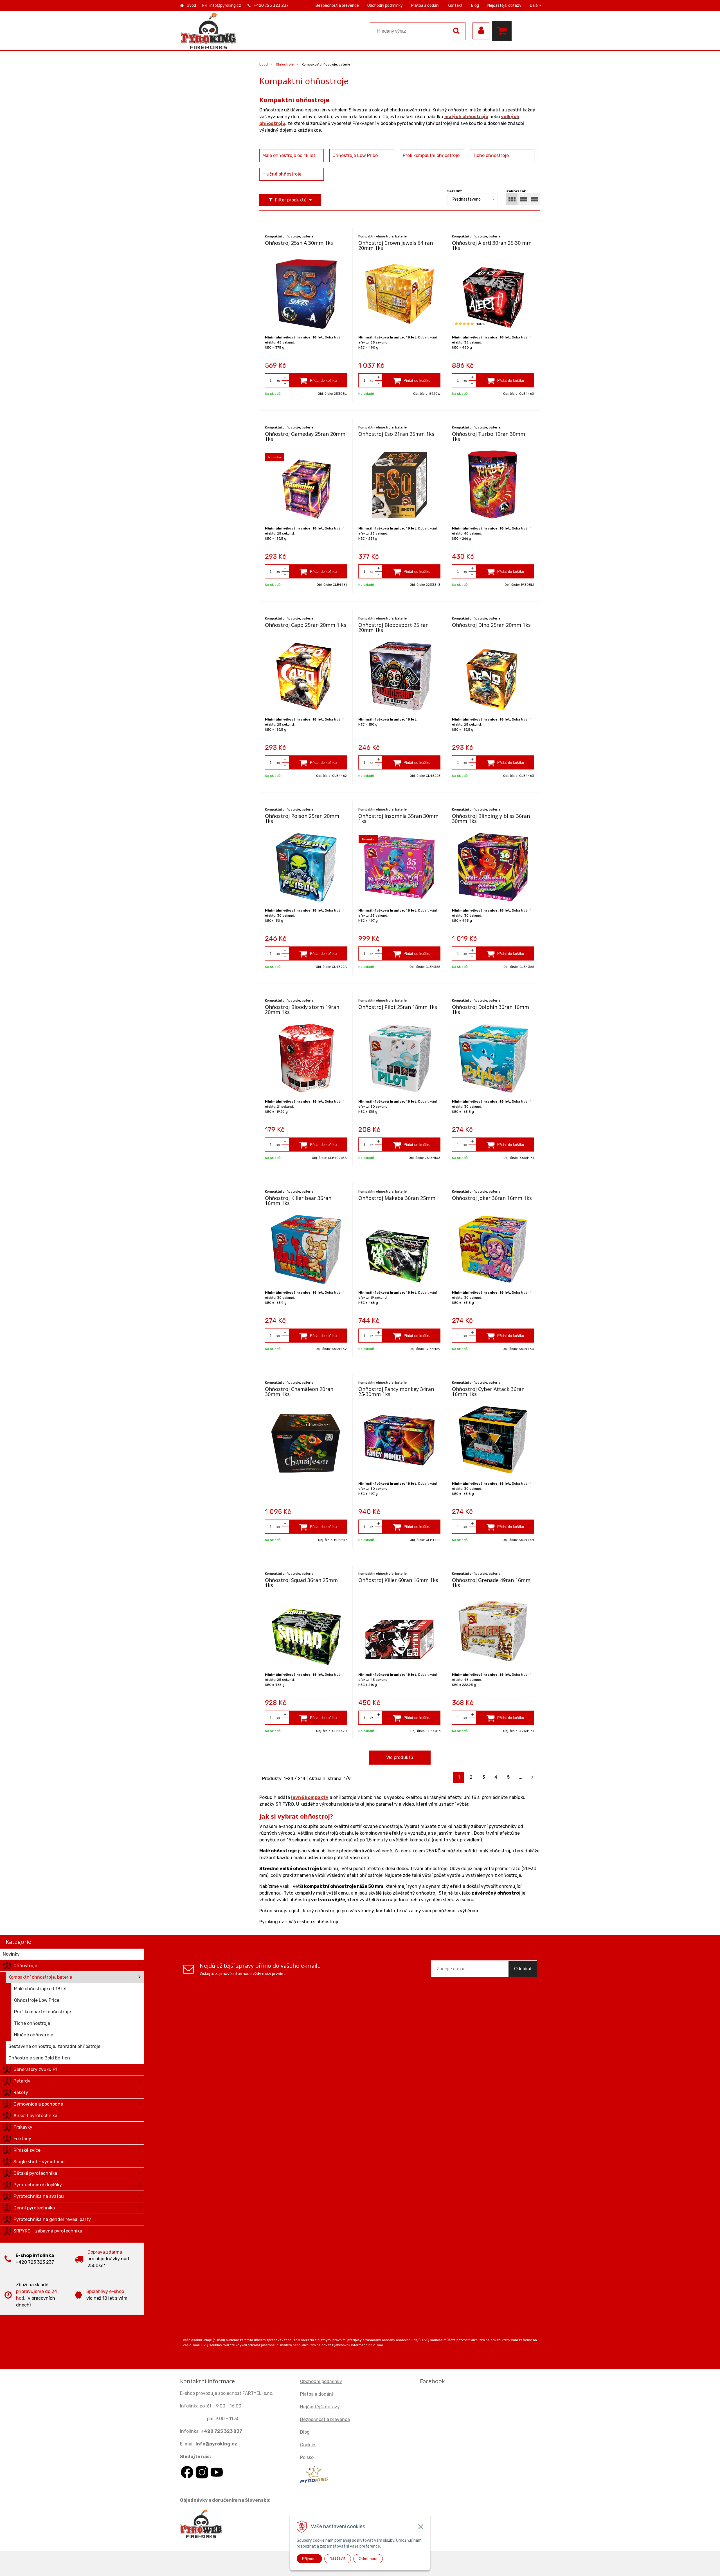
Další (535, 5)
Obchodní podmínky (385, 5)
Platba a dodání (425, 5)
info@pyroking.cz (225, 5)
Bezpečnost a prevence (337, 5)
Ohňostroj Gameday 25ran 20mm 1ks (305, 436)
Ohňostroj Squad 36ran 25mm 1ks (301, 1583)
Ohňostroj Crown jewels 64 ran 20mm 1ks (396, 245)
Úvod (191, 5)
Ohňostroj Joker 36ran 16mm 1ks (492, 1198)
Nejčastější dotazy (504, 5)
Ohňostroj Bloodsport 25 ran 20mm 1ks (393, 627)
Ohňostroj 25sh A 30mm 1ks (299, 243)
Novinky (11, 1954)
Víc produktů (400, 1757)
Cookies (308, 2445)
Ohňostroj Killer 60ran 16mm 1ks (398, 1580)
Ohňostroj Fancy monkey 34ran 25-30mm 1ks (396, 1392)
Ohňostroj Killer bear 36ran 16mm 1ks (298, 1201)
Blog (475, 5)
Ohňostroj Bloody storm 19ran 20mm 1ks (302, 1009)
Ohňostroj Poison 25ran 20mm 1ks (302, 818)
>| (533, 1777)
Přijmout (309, 2559)
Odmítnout (368, 2559)
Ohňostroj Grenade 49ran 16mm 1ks (491, 1583)
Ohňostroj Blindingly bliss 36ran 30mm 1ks (491, 818)
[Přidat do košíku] (318, 380)
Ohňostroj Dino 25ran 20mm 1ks (491, 625)
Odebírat (523, 1969)
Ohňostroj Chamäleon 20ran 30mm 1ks (299, 1392)
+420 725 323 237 (271, 5)
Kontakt (455, 5)
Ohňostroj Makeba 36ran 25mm (397, 1198)
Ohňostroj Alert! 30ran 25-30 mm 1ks (492, 245)
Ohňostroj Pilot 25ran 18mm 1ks (398, 1007)
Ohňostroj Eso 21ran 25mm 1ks (396, 434)
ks (278, 381)
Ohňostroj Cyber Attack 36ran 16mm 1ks (488, 1392)
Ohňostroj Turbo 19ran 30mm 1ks (489, 436)
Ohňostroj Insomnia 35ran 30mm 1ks (398, 818)
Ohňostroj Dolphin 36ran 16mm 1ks (490, 1009)
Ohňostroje (285, 64)
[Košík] (503, 31)
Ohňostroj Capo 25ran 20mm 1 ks (306, 625)
